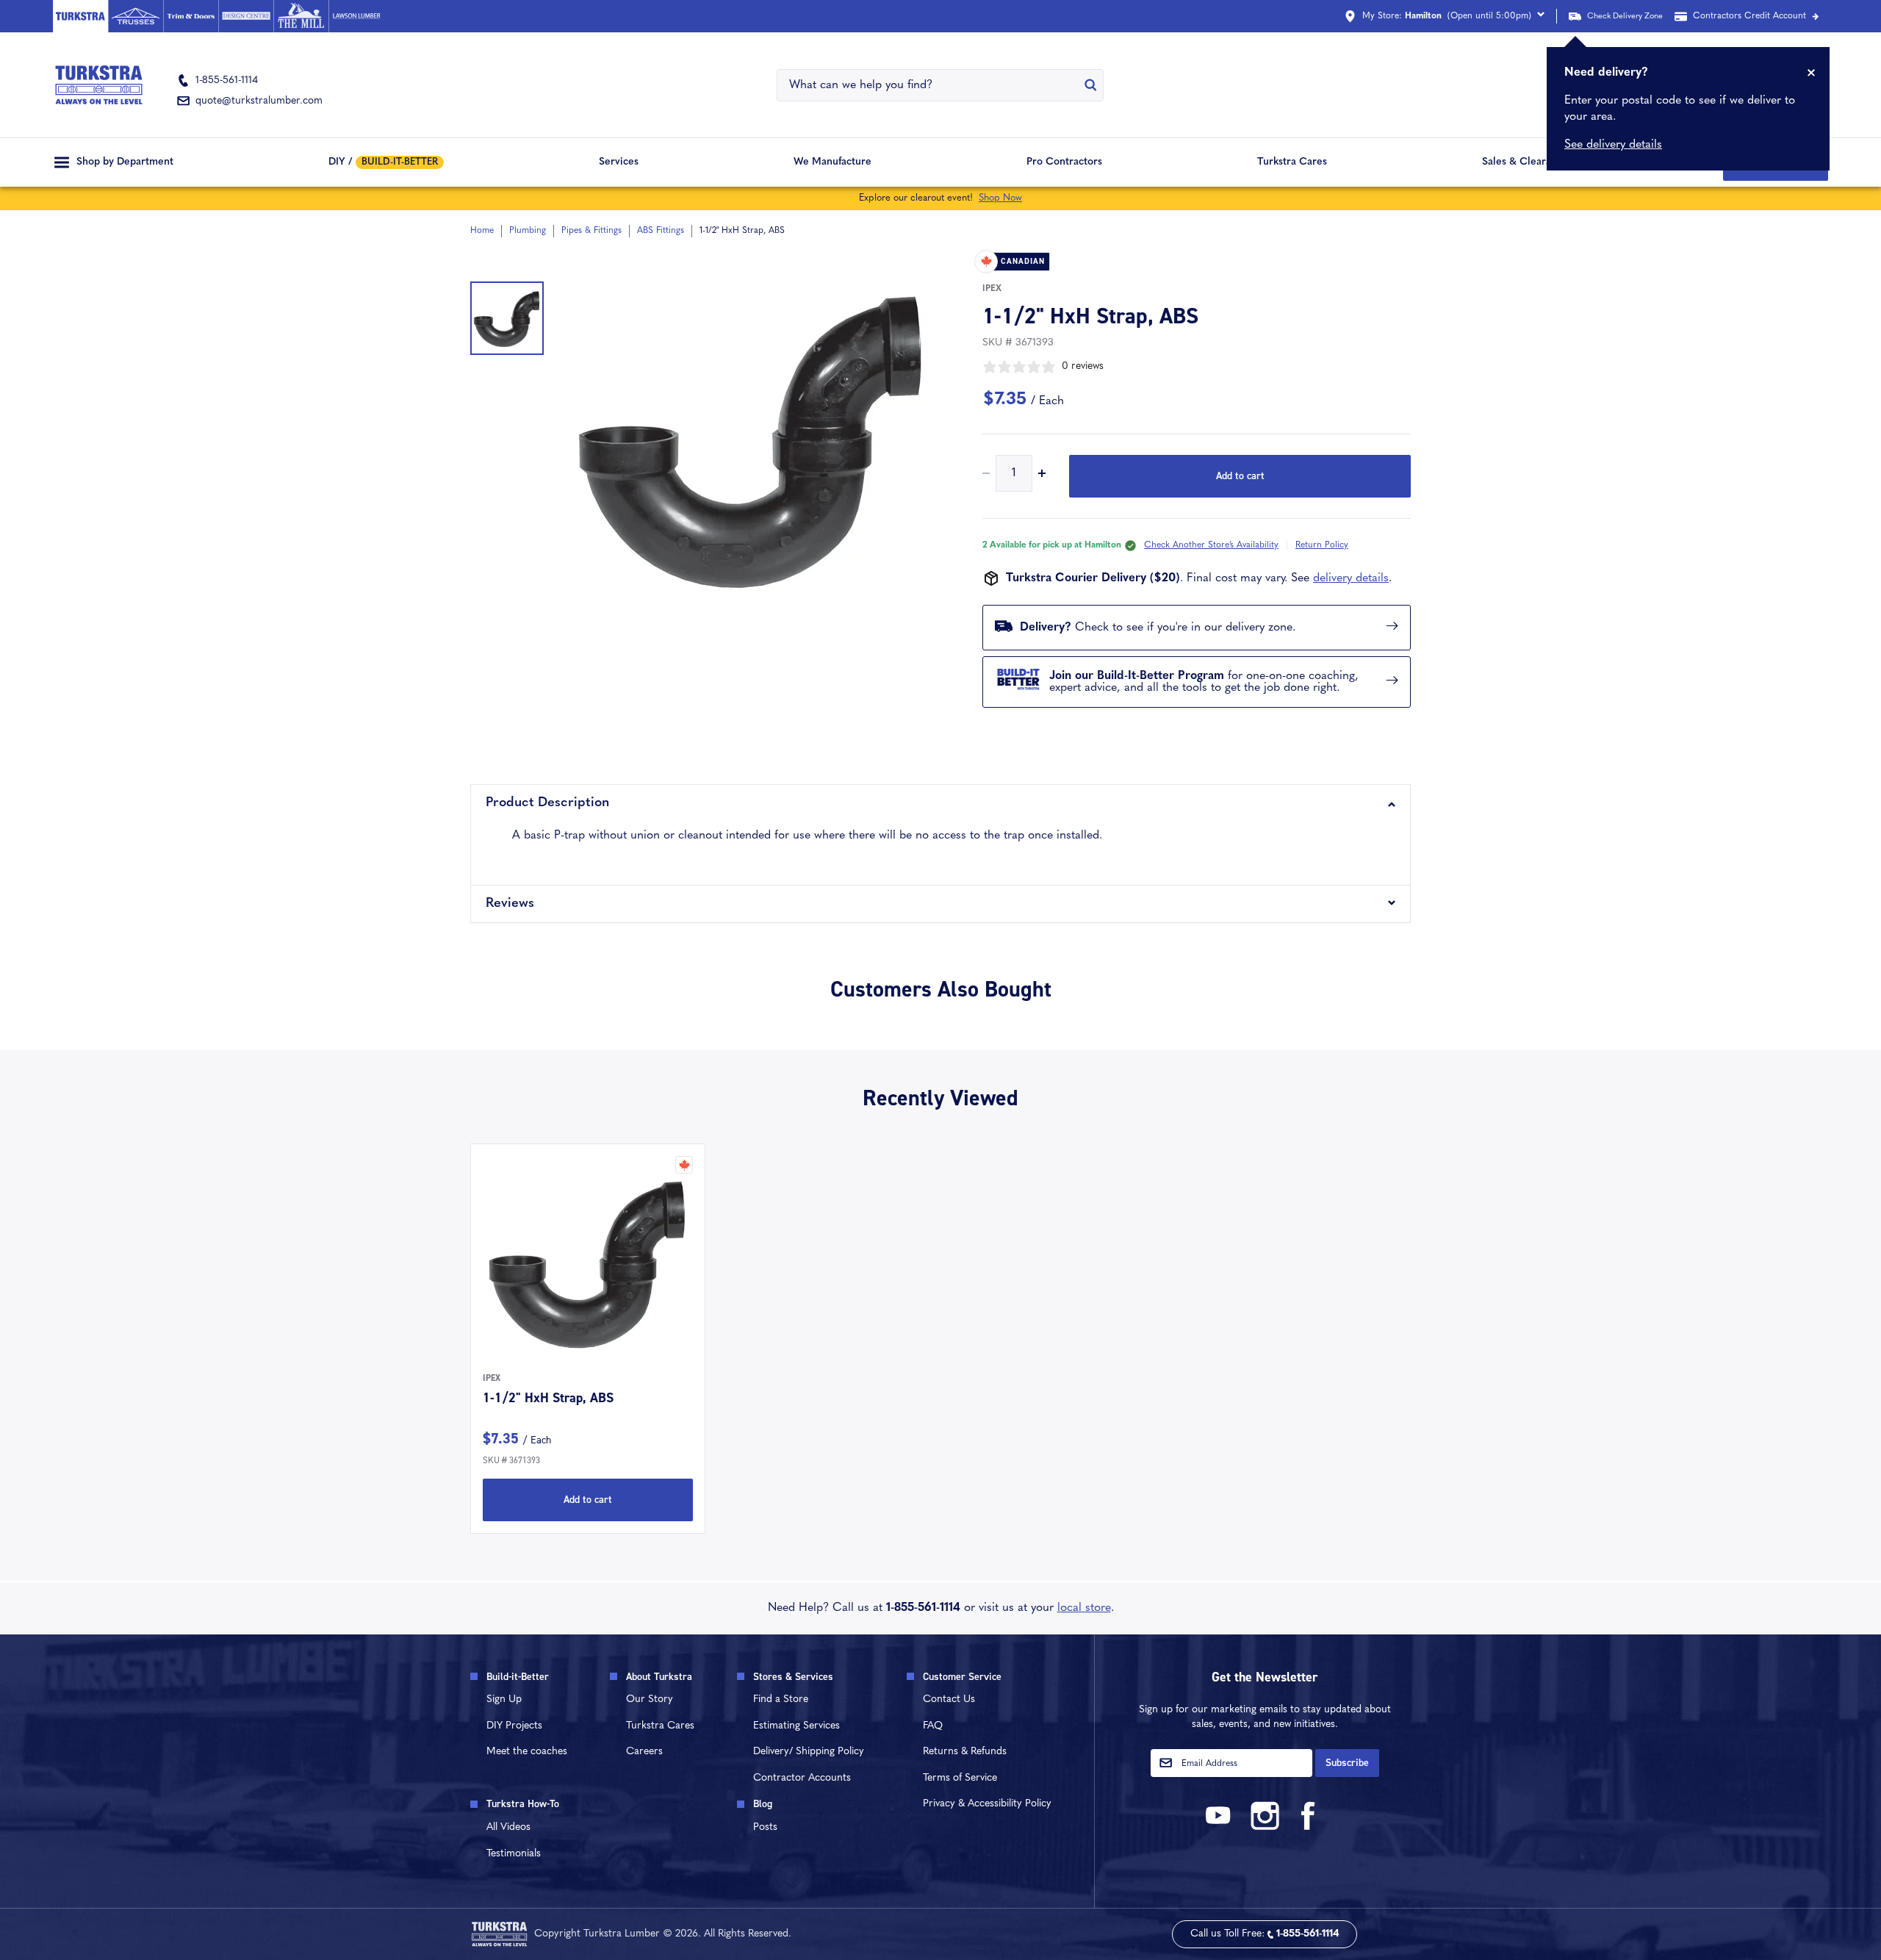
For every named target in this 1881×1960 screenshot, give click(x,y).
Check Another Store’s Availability (1211, 545)
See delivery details (1613, 145)
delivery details (1351, 578)
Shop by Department (125, 162)
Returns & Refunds (965, 1752)
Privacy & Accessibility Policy (987, 1804)
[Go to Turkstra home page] (80, 16)
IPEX (992, 289)
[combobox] (931, 85)
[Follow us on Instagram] (1265, 1827)
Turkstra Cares (1292, 162)
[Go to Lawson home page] (356, 16)
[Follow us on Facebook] (1309, 1827)
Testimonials (514, 1854)
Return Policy (1322, 545)
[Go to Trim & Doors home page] (191, 16)
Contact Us (949, 1699)
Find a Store (781, 1699)
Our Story (650, 1699)
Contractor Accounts (802, 1778)
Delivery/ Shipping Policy (809, 1752)
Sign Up (504, 1699)
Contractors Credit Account (1749, 16)
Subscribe (1347, 1763)
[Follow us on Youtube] (1220, 1827)
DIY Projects (514, 1726)
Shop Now (1000, 198)
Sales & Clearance (1525, 162)
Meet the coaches (527, 1752)
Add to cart (1240, 476)
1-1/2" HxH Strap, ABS (548, 1398)
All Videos (508, 1827)
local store (1084, 1608)
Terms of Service (960, 1778)
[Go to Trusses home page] (136, 16)
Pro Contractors (1064, 162)
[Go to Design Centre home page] (246, 16)
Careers (644, 1752)
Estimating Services (796, 1726)
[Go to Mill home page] (301, 16)
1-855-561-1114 (923, 1608)
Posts (765, 1827)
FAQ (933, 1726)
